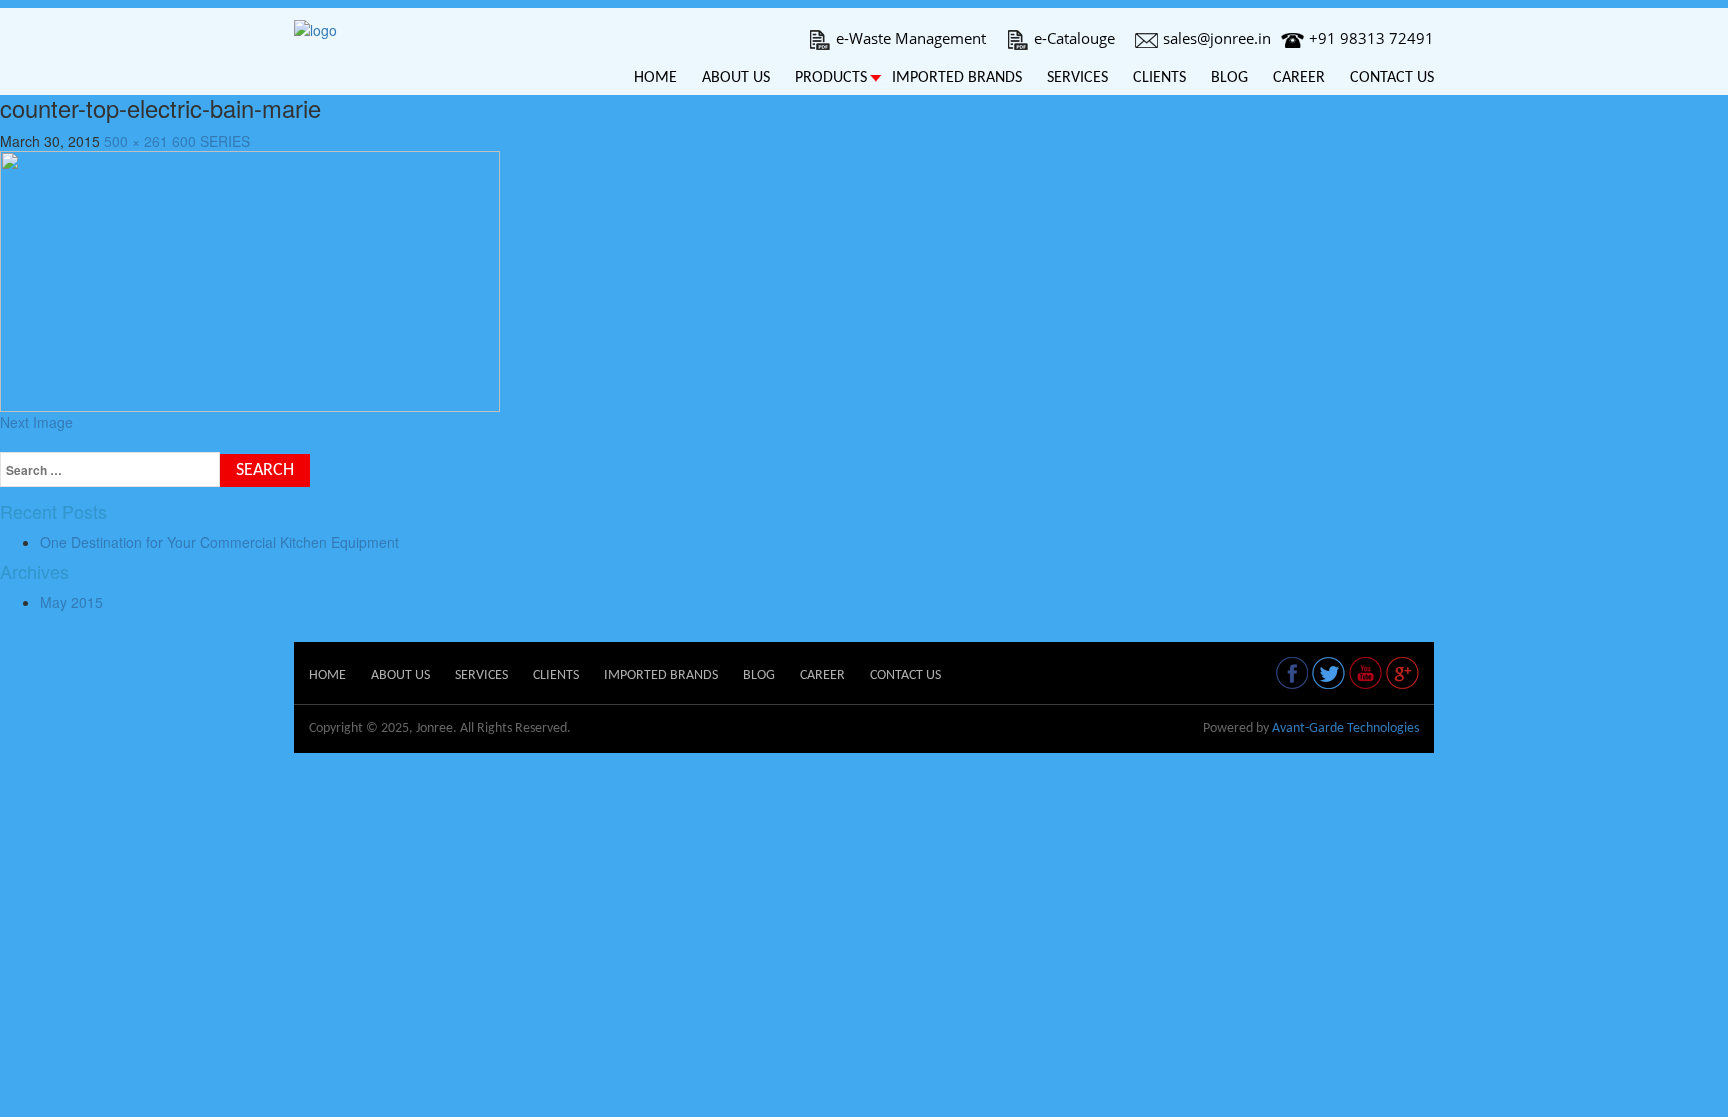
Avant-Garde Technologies (1345, 728)
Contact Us (1392, 78)
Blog (1229, 78)
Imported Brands (957, 78)
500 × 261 (136, 141)
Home (655, 78)
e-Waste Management (911, 38)
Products (831, 78)
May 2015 (71, 602)
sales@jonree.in (1217, 38)
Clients (1159, 78)
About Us (736, 78)
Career (1299, 78)
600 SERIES (211, 141)
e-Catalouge (1074, 38)
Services (1077, 78)
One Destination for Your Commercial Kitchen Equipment (219, 542)
